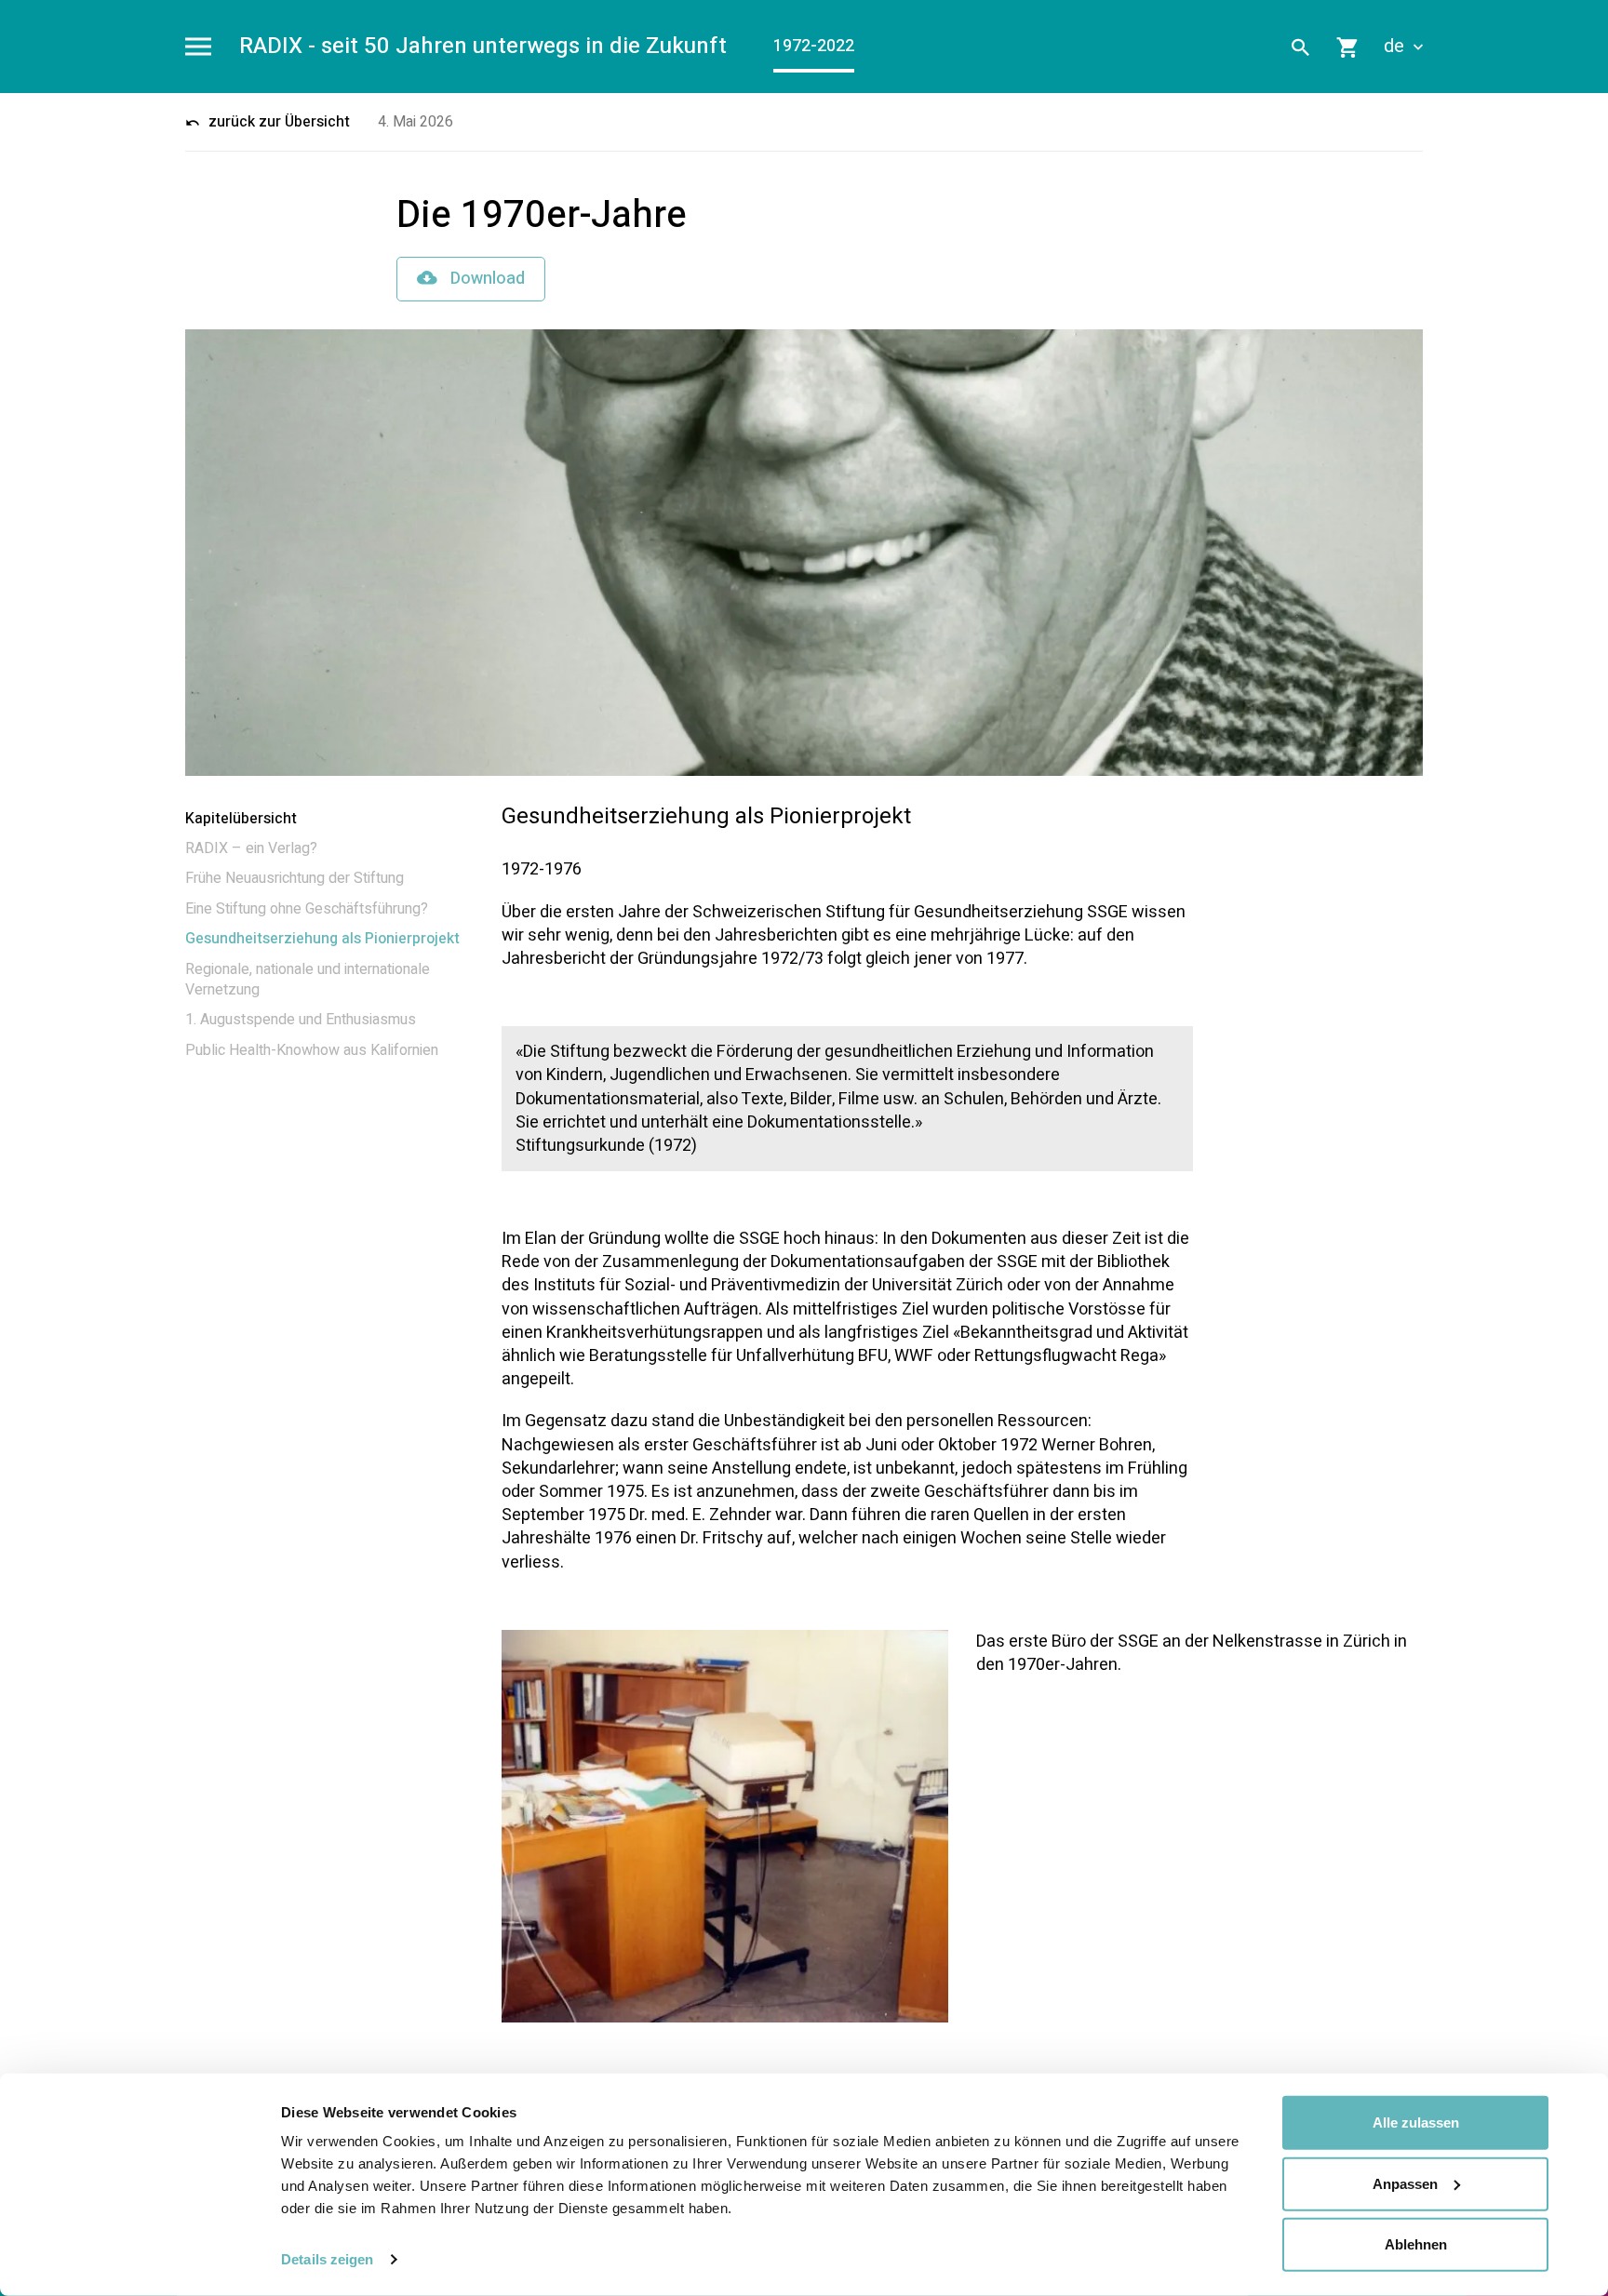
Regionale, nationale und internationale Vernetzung (308, 980)
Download (486, 279)
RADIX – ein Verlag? (251, 848)
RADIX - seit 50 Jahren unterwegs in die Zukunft (483, 47)
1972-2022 (814, 46)
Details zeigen (327, 2259)
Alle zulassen (1416, 2122)
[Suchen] (1301, 47)
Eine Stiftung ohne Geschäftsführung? (307, 909)
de (1396, 47)
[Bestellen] (1348, 47)
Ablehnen (1416, 2244)
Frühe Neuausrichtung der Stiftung (295, 878)
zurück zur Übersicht (277, 122)
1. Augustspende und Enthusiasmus (301, 1020)
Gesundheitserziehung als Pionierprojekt (322, 939)
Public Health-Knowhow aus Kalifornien (312, 1050)
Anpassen (1405, 2183)
